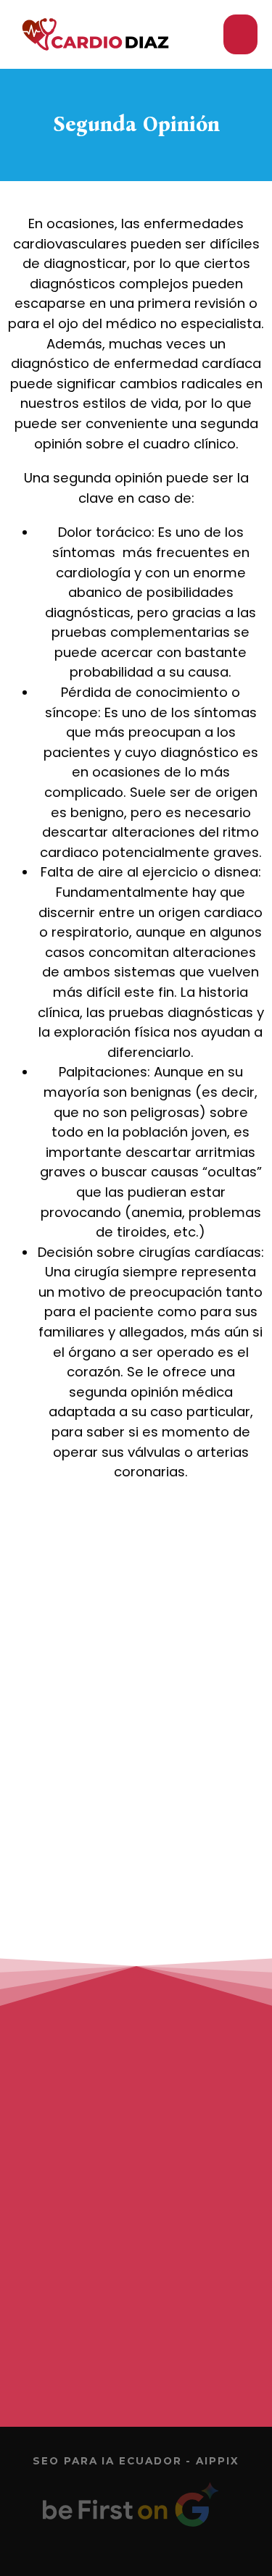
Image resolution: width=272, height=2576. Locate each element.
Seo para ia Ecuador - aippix (136, 2461)
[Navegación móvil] (240, 34)
